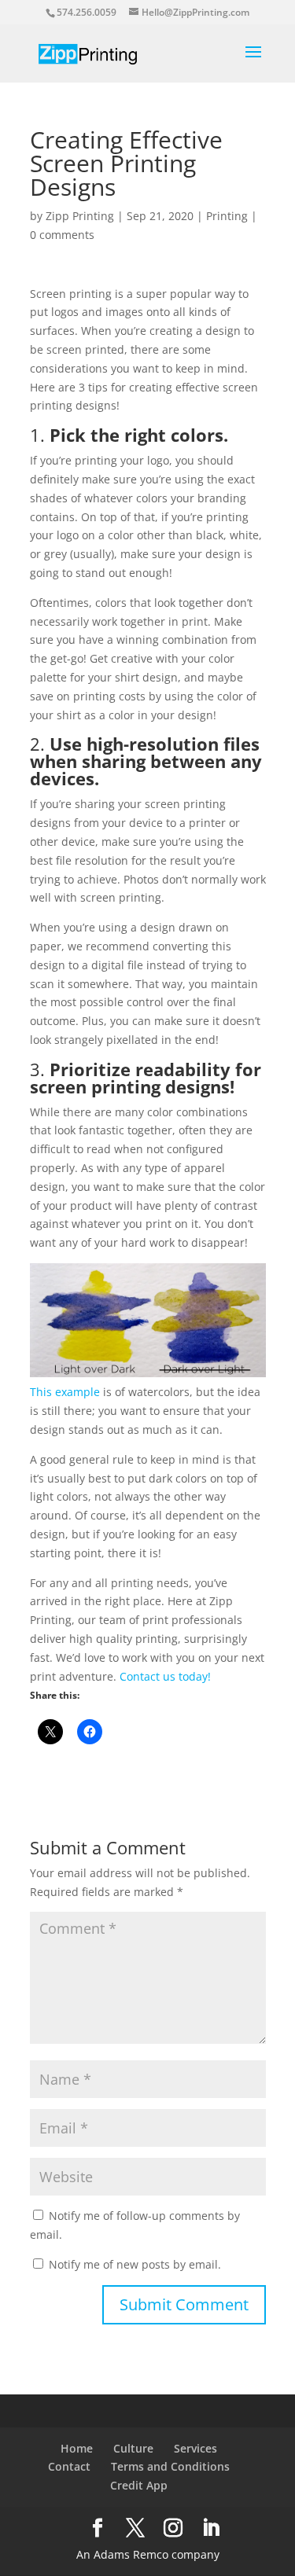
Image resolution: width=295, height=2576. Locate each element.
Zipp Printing (80, 216)
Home (77, 2448)
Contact (69, 2466)
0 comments (62, 235)
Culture (133, 2448)
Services (195, 2448)
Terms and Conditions (170, 2466)
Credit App (139, 2485)
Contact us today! (165, 1676)
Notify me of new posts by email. (135, 2264)
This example (65, 1392)
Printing (227, 216)
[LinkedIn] (211, 2528)
